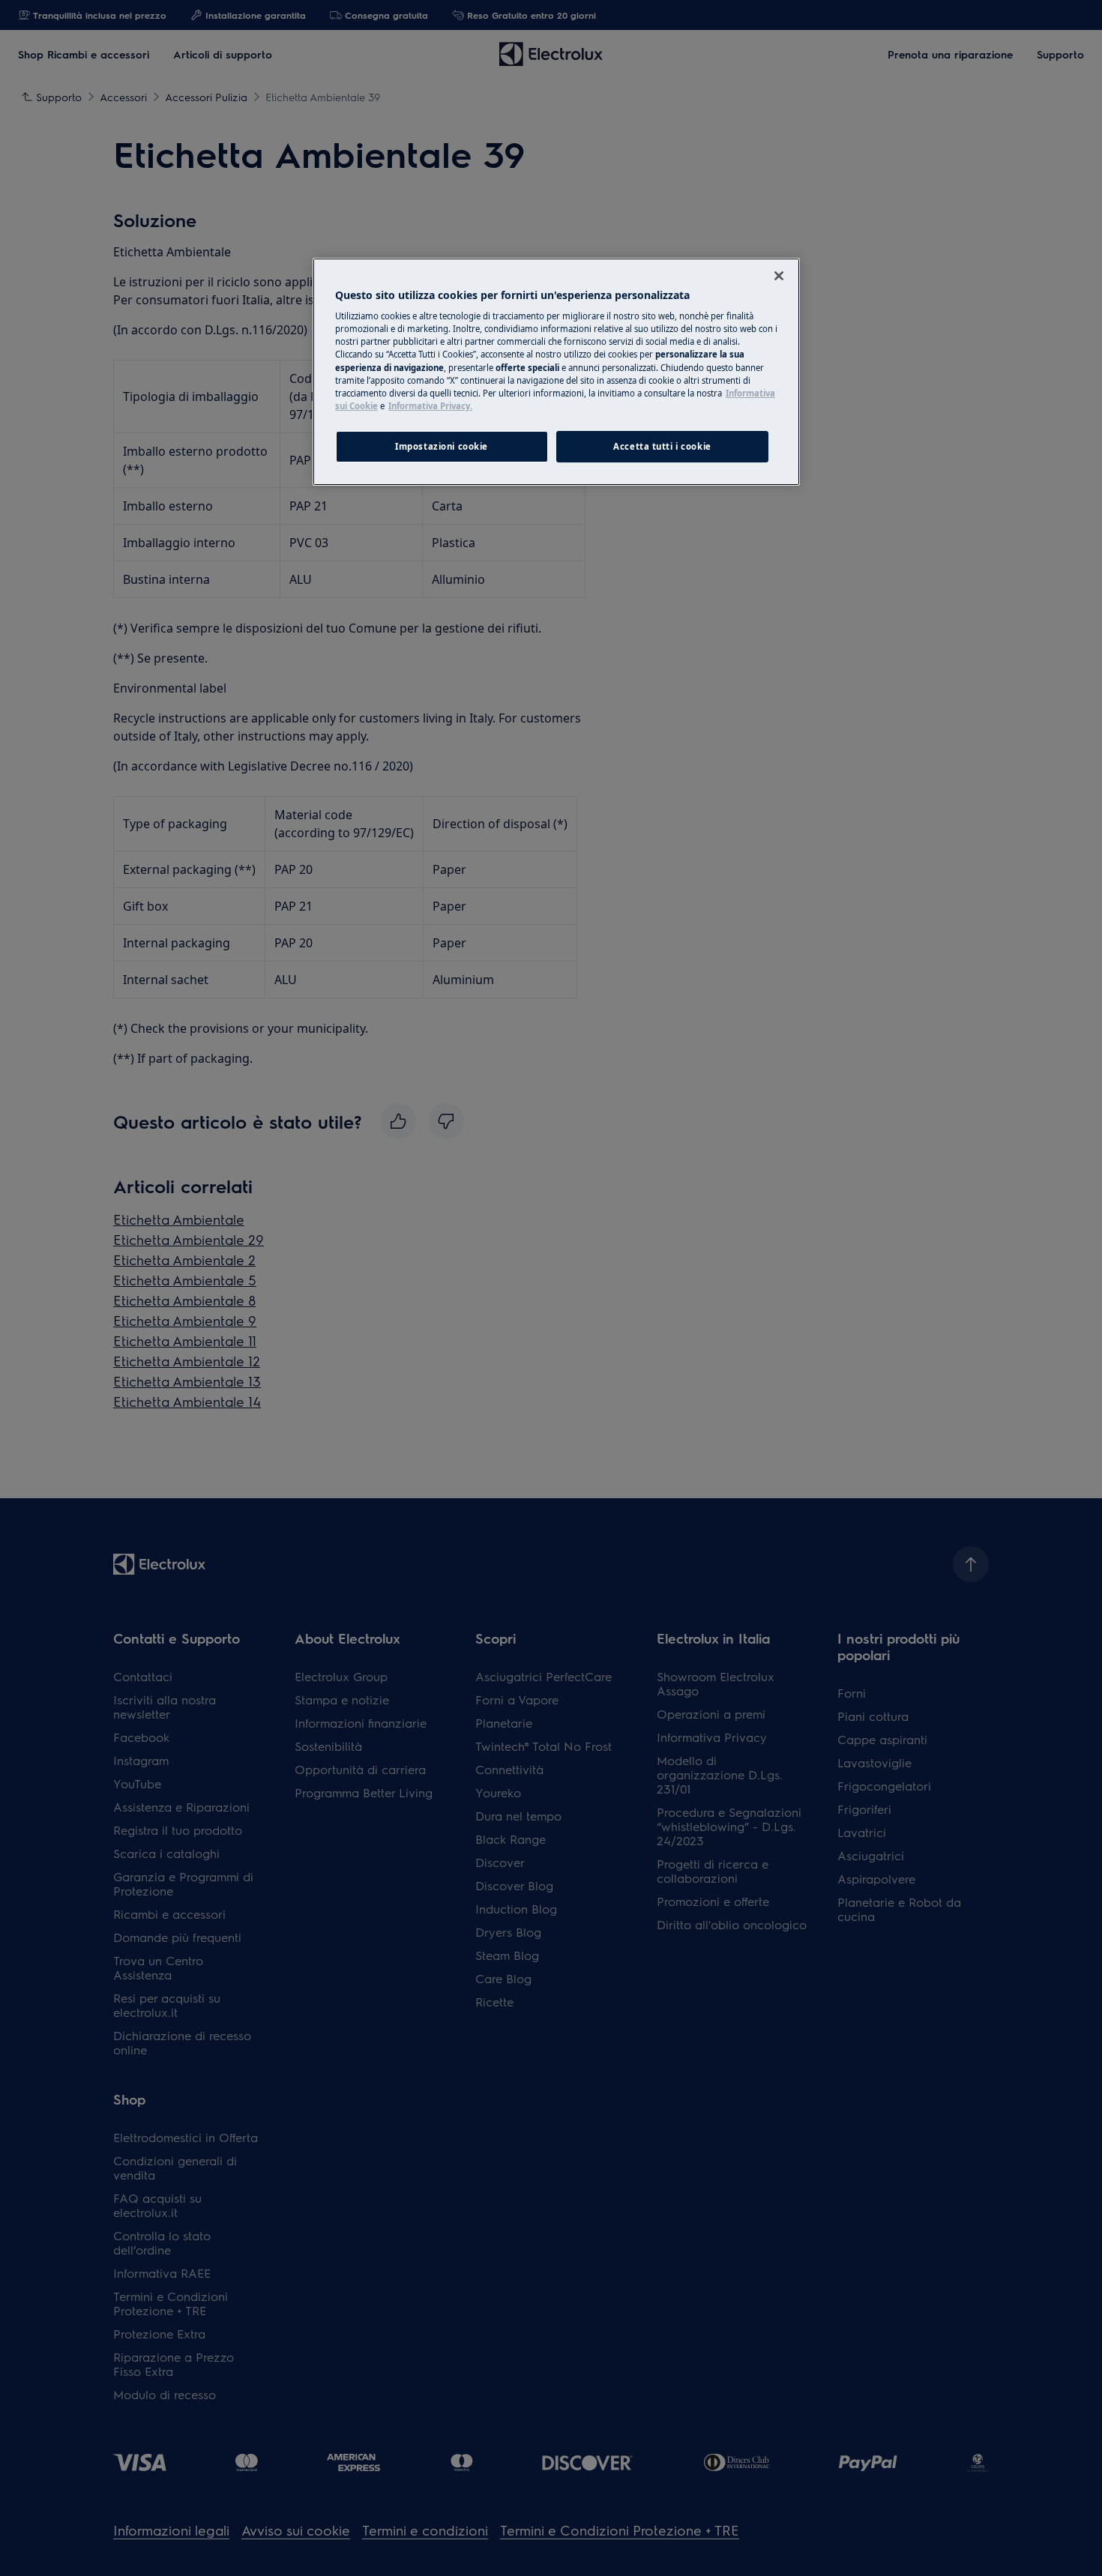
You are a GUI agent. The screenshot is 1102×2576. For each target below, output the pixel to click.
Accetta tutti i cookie (662, 446)
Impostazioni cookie (442, 446)
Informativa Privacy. (430, 406)
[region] (556, 372)
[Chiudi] (779, 276)
